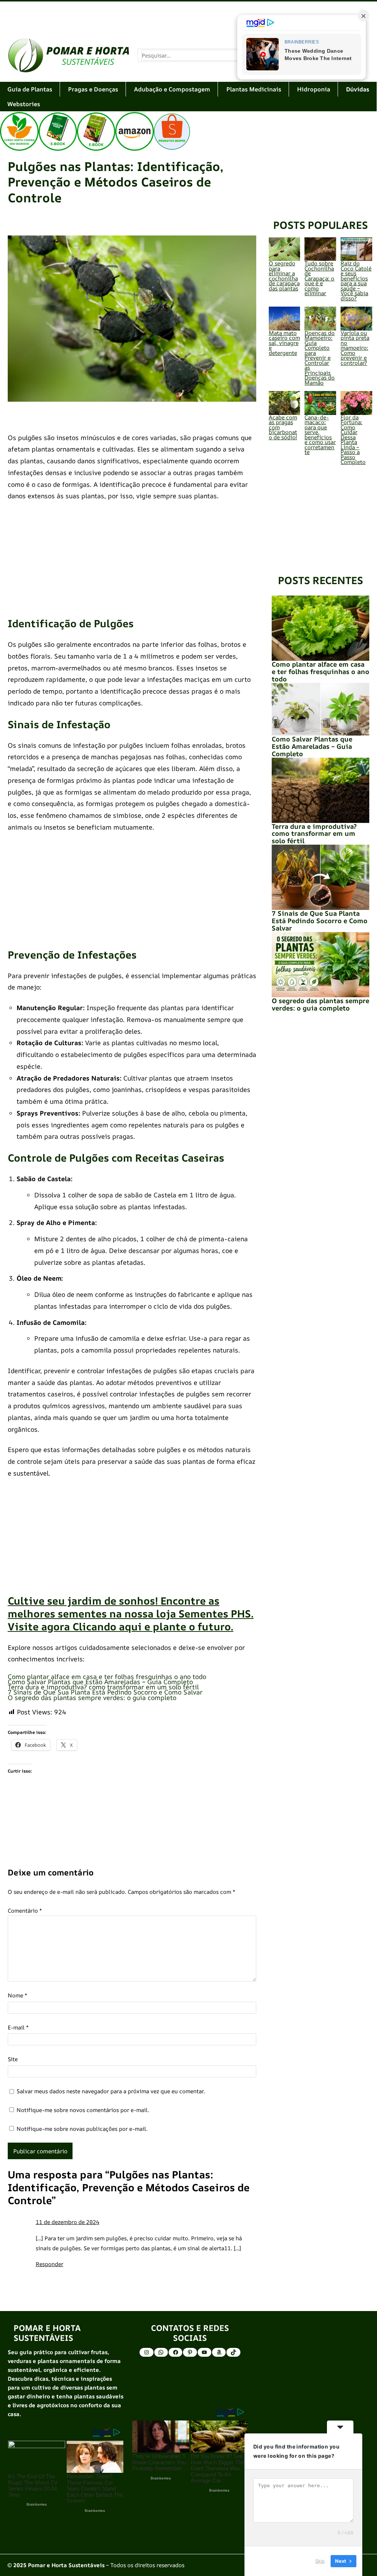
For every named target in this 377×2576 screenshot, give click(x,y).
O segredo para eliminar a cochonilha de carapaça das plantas (284, 276)
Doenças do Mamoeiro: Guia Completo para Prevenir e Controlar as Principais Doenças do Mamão (320, 358)
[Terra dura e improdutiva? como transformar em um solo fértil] (321, 790)
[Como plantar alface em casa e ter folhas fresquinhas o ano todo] (321, 628)
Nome (17, 1995)
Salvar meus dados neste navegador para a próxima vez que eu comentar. (111, 2091)
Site (13, 2059)
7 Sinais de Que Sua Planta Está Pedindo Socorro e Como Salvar (105, 1692)
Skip (320, 2561)
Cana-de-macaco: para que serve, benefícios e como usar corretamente (320, 435)
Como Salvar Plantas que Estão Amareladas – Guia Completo (100, 1682)
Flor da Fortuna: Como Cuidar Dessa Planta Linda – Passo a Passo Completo (353, 440)
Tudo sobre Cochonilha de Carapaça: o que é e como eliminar (319, 278)
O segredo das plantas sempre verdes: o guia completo (92, 1697)
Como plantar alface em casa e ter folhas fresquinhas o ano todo (107, 1676)
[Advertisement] (188, 15)
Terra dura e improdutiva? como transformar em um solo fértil (103, 1687)
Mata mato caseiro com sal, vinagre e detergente (284, 343)
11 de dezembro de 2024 (68, 2222)
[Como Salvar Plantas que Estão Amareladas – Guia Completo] (321, 709)
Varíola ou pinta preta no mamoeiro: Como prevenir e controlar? (355, 348)
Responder (50, 2264)
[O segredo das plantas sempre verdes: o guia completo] (321, 965)
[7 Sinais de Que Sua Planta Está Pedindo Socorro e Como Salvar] (321, 877)
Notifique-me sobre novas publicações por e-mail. (82, 2129)
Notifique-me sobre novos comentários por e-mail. (83, 2110)
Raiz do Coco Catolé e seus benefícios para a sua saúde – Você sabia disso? (356, 281)
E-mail (18, 2027)
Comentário (25, 1911)
